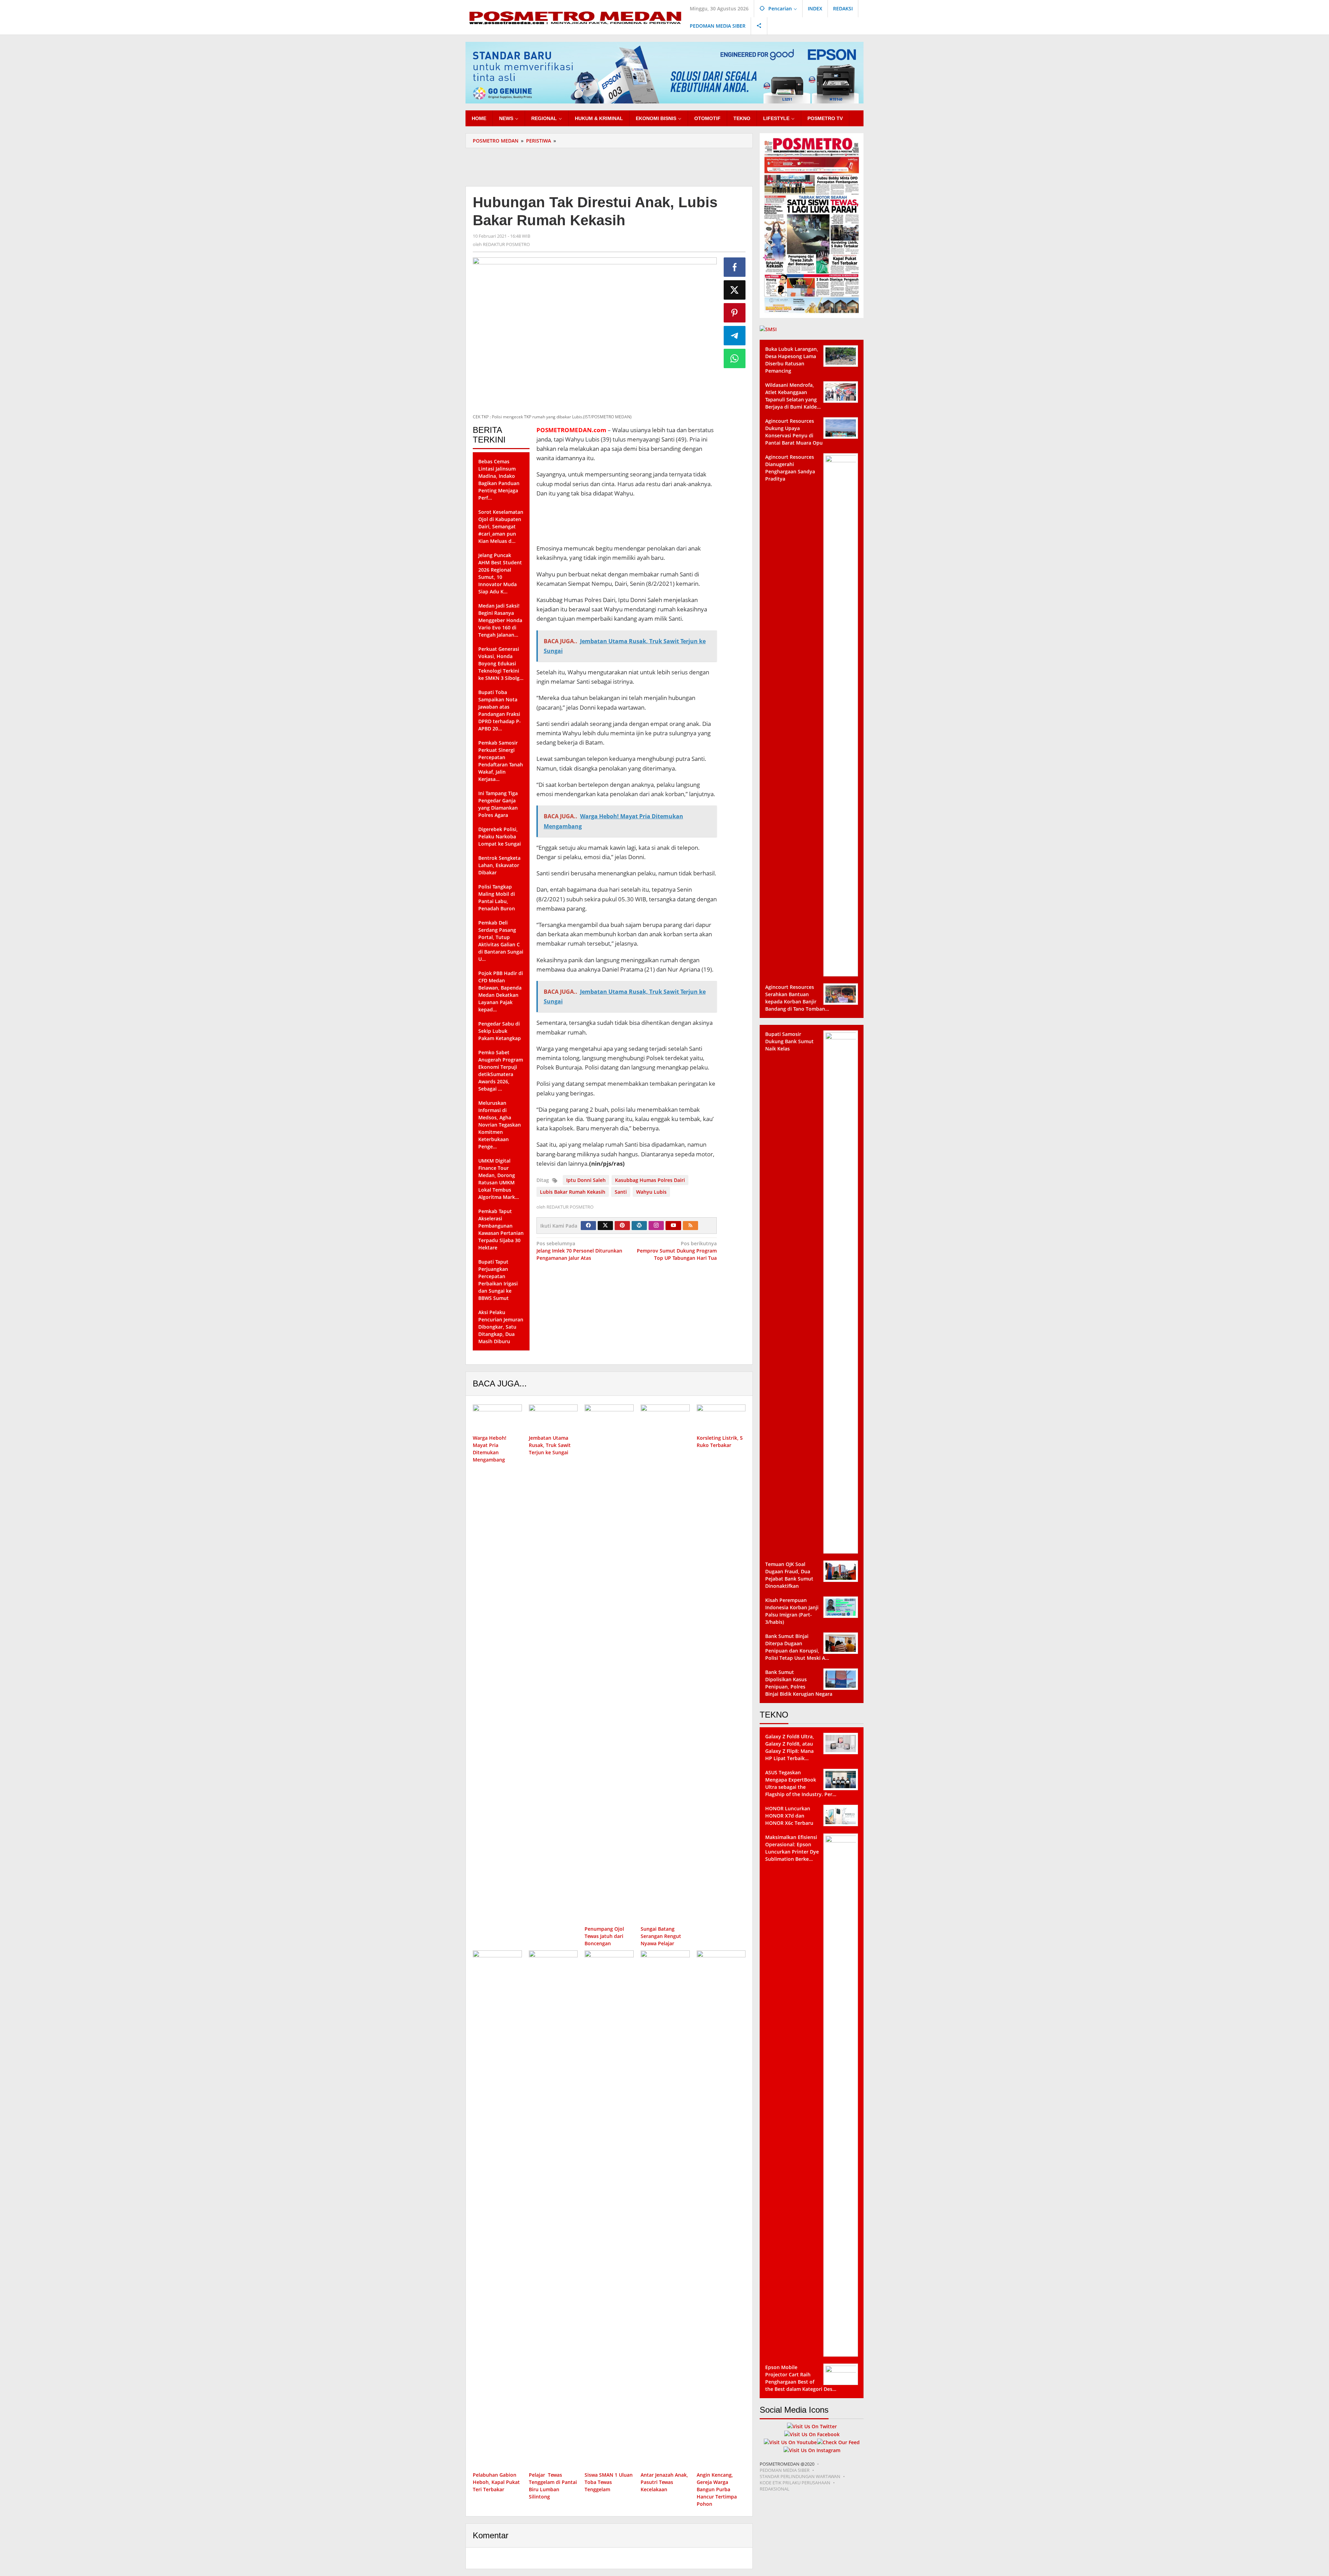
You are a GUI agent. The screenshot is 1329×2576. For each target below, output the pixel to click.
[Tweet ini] (735, 290)
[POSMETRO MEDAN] (575, 17)
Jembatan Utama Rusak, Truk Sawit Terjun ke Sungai (550, 1445)
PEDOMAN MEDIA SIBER (785, 2470)
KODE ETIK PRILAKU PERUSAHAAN (795, 2483)
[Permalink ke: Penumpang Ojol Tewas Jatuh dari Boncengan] (609, 1664)
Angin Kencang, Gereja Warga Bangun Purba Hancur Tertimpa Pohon (717, 2489)
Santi (621, 1192)
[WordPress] (639, 1226)
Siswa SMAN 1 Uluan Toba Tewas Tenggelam (609, 2482)
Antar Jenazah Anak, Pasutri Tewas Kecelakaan (664, 2482)
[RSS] (690, 1226)
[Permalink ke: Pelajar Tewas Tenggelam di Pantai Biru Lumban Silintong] (553, 2210)
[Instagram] (656, 1226)
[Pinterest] (622, 1226)
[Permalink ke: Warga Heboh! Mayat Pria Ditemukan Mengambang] (497, 1418)
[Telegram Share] (735, 336)
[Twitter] (605, 1226)
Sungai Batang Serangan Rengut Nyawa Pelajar (661, 1936)
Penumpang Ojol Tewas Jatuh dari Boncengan (604, 1936)
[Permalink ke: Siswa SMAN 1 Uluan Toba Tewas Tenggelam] (609, 2210)
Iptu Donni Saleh (586, 1180)
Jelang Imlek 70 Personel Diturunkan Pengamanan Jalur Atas (579, 1251)
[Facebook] (588, 1226)
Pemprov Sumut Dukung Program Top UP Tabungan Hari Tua (677, 1251)
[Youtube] (673, 1226)
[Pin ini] (735, 313)
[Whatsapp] (735, 358)
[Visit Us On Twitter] (812, 2426)
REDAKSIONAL (775, 2489)
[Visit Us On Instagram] (812, 2450)
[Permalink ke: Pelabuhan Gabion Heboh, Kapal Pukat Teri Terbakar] (497, 2210)
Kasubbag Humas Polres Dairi (650, 1180)
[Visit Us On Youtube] (790, 2442)
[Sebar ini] (735, 267)
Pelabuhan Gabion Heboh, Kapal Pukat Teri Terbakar (496, 2482)
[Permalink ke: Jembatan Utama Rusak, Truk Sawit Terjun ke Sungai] (553, 1418)
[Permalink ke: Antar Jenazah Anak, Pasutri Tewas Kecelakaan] (665, 2210)
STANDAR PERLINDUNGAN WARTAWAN (800, 2476)
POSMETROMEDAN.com (571, 430)
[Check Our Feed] (838, 2442)
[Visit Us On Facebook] (812, 2434)
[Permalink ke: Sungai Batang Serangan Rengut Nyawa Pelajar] (665, 1664)
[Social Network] (759, 26)
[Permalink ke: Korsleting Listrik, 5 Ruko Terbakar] (721, 1418)
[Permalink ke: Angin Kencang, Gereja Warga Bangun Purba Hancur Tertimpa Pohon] (721, 2210)
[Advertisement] (609, 166)
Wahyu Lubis (651, 1192)
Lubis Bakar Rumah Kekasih (573, 1192)
